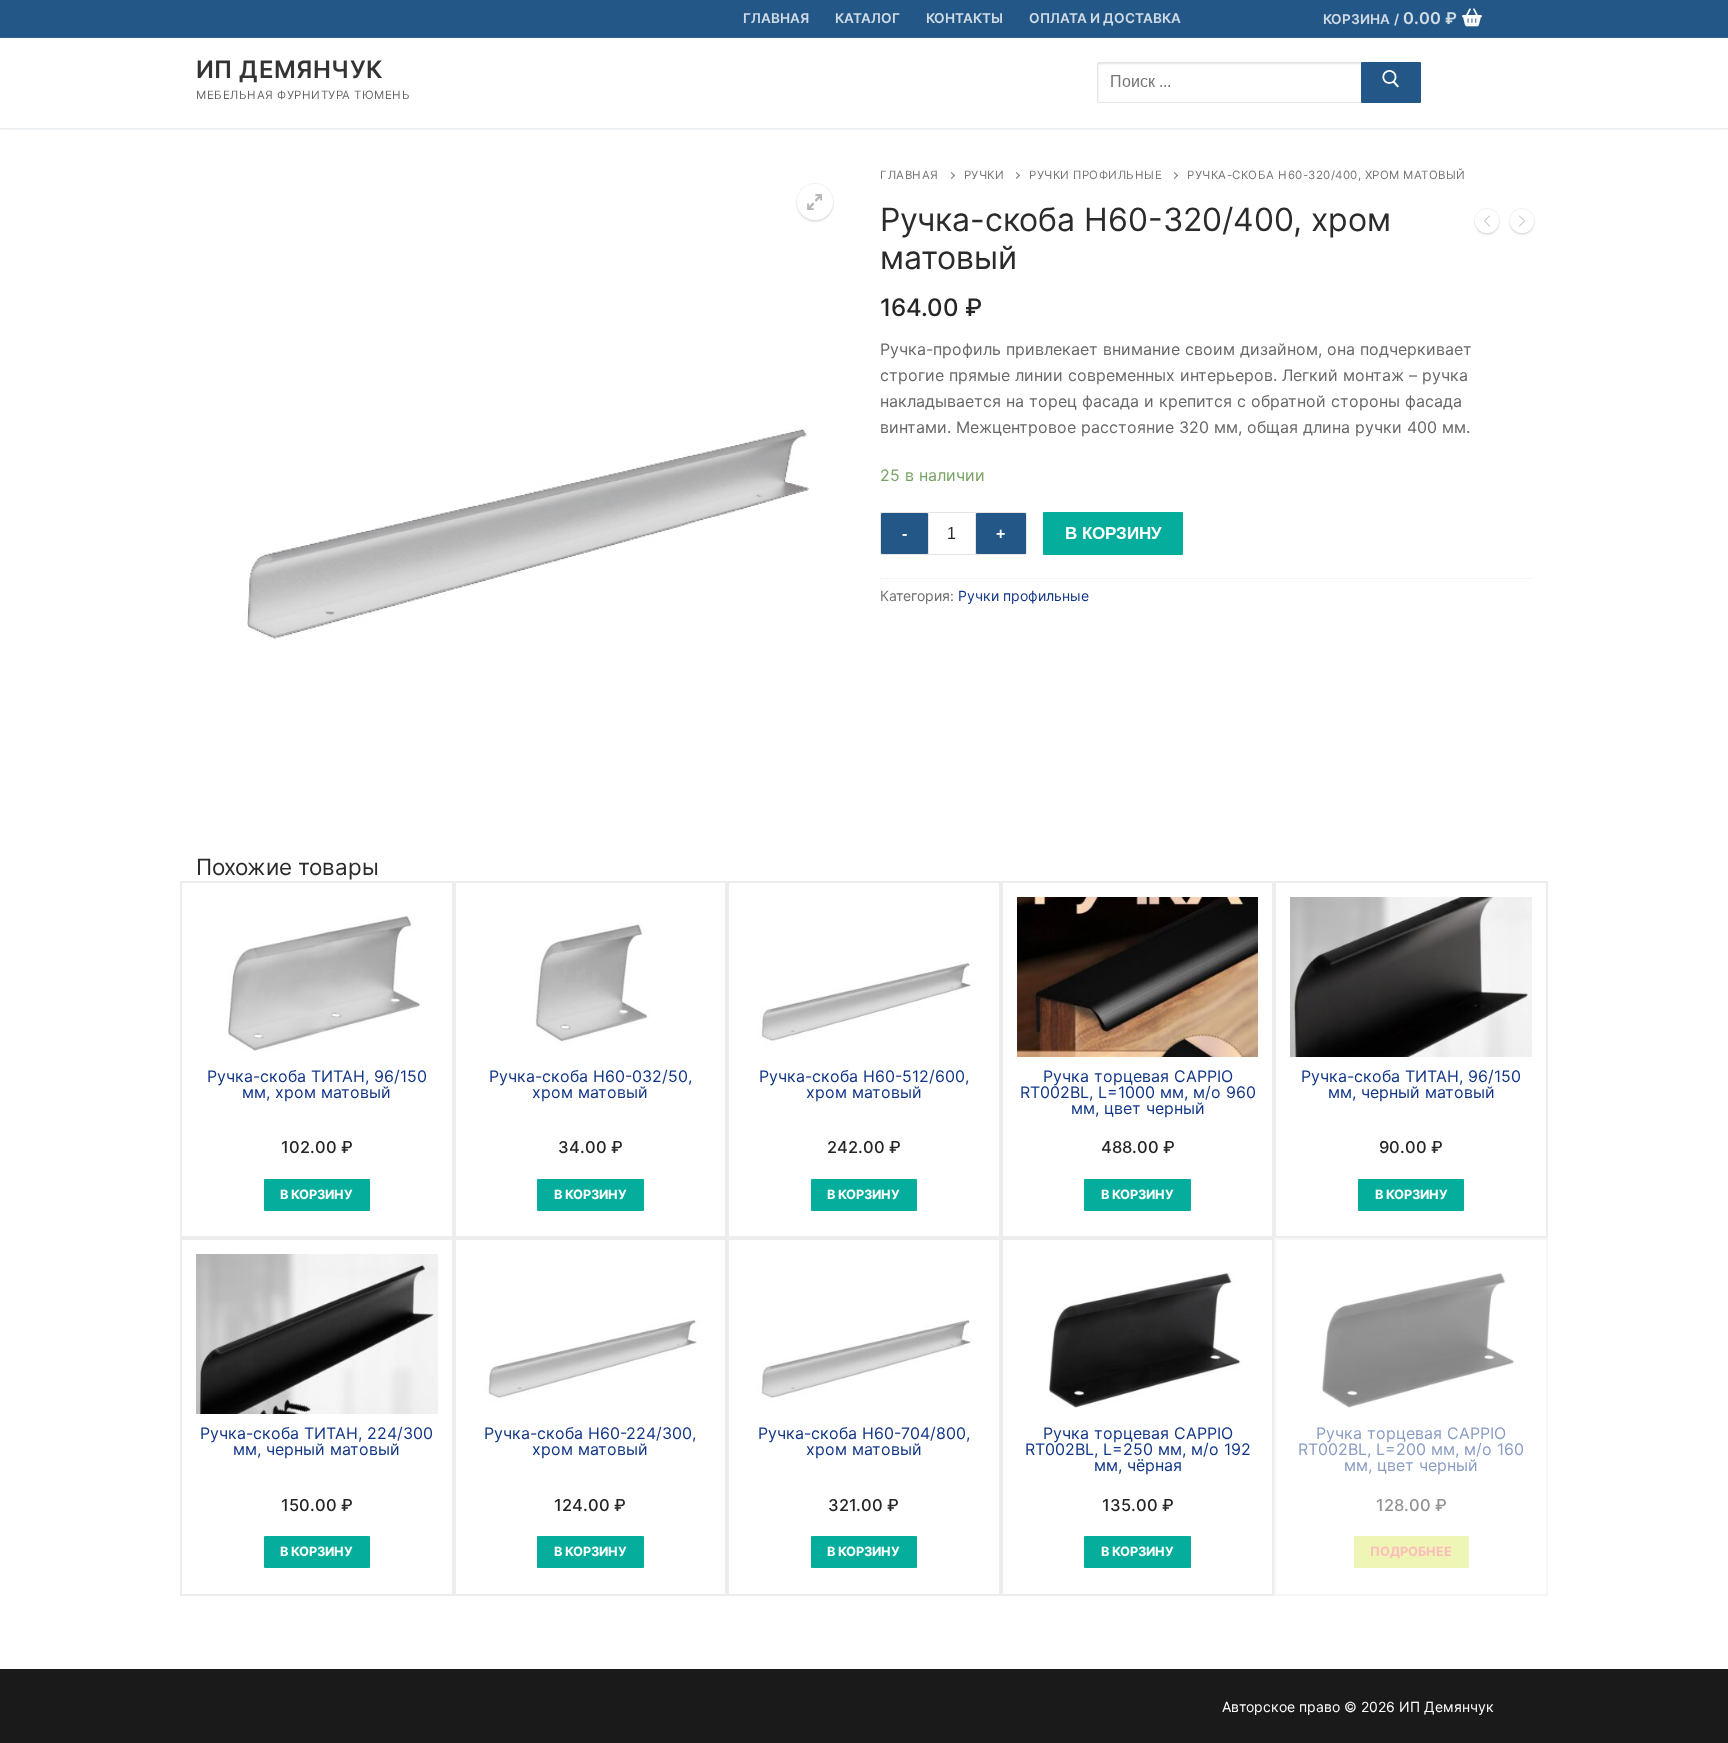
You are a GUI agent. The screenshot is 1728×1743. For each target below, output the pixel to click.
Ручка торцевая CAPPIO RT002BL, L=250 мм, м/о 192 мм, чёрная (1138, 1449)
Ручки (984, 175)
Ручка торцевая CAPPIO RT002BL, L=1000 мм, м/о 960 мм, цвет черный (1138, 1092)
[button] (815, 202)
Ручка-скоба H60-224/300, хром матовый (590, 1441)
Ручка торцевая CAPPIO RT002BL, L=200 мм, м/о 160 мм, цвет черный (1411, 1449)
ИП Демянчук (289, 69)
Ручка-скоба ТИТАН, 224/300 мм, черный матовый (316, 1441)
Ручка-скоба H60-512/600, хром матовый (864, 1084)
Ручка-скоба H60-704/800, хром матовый (864, 1441)
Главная (909, 175)
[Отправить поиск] (1391, 83)
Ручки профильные (1095, 175)
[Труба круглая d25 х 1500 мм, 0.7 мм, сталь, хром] (1487, 225)
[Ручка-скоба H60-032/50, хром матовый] (1522, 225)
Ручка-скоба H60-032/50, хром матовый (590, 1084)
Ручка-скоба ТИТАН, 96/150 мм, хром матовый (317, 1084)
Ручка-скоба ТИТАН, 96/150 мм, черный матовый (1411, 1084)
